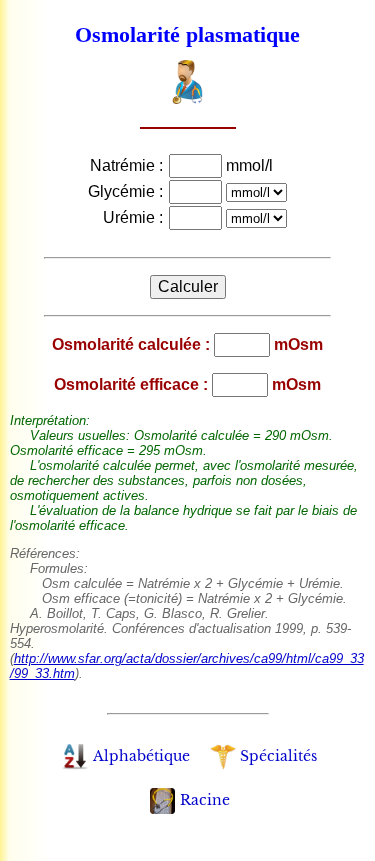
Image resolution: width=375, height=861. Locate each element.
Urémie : (135, 217)
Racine (205, 800)
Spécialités (278, 756)
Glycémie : (127, 191)
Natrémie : (128, 165)
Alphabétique (141, 756)
